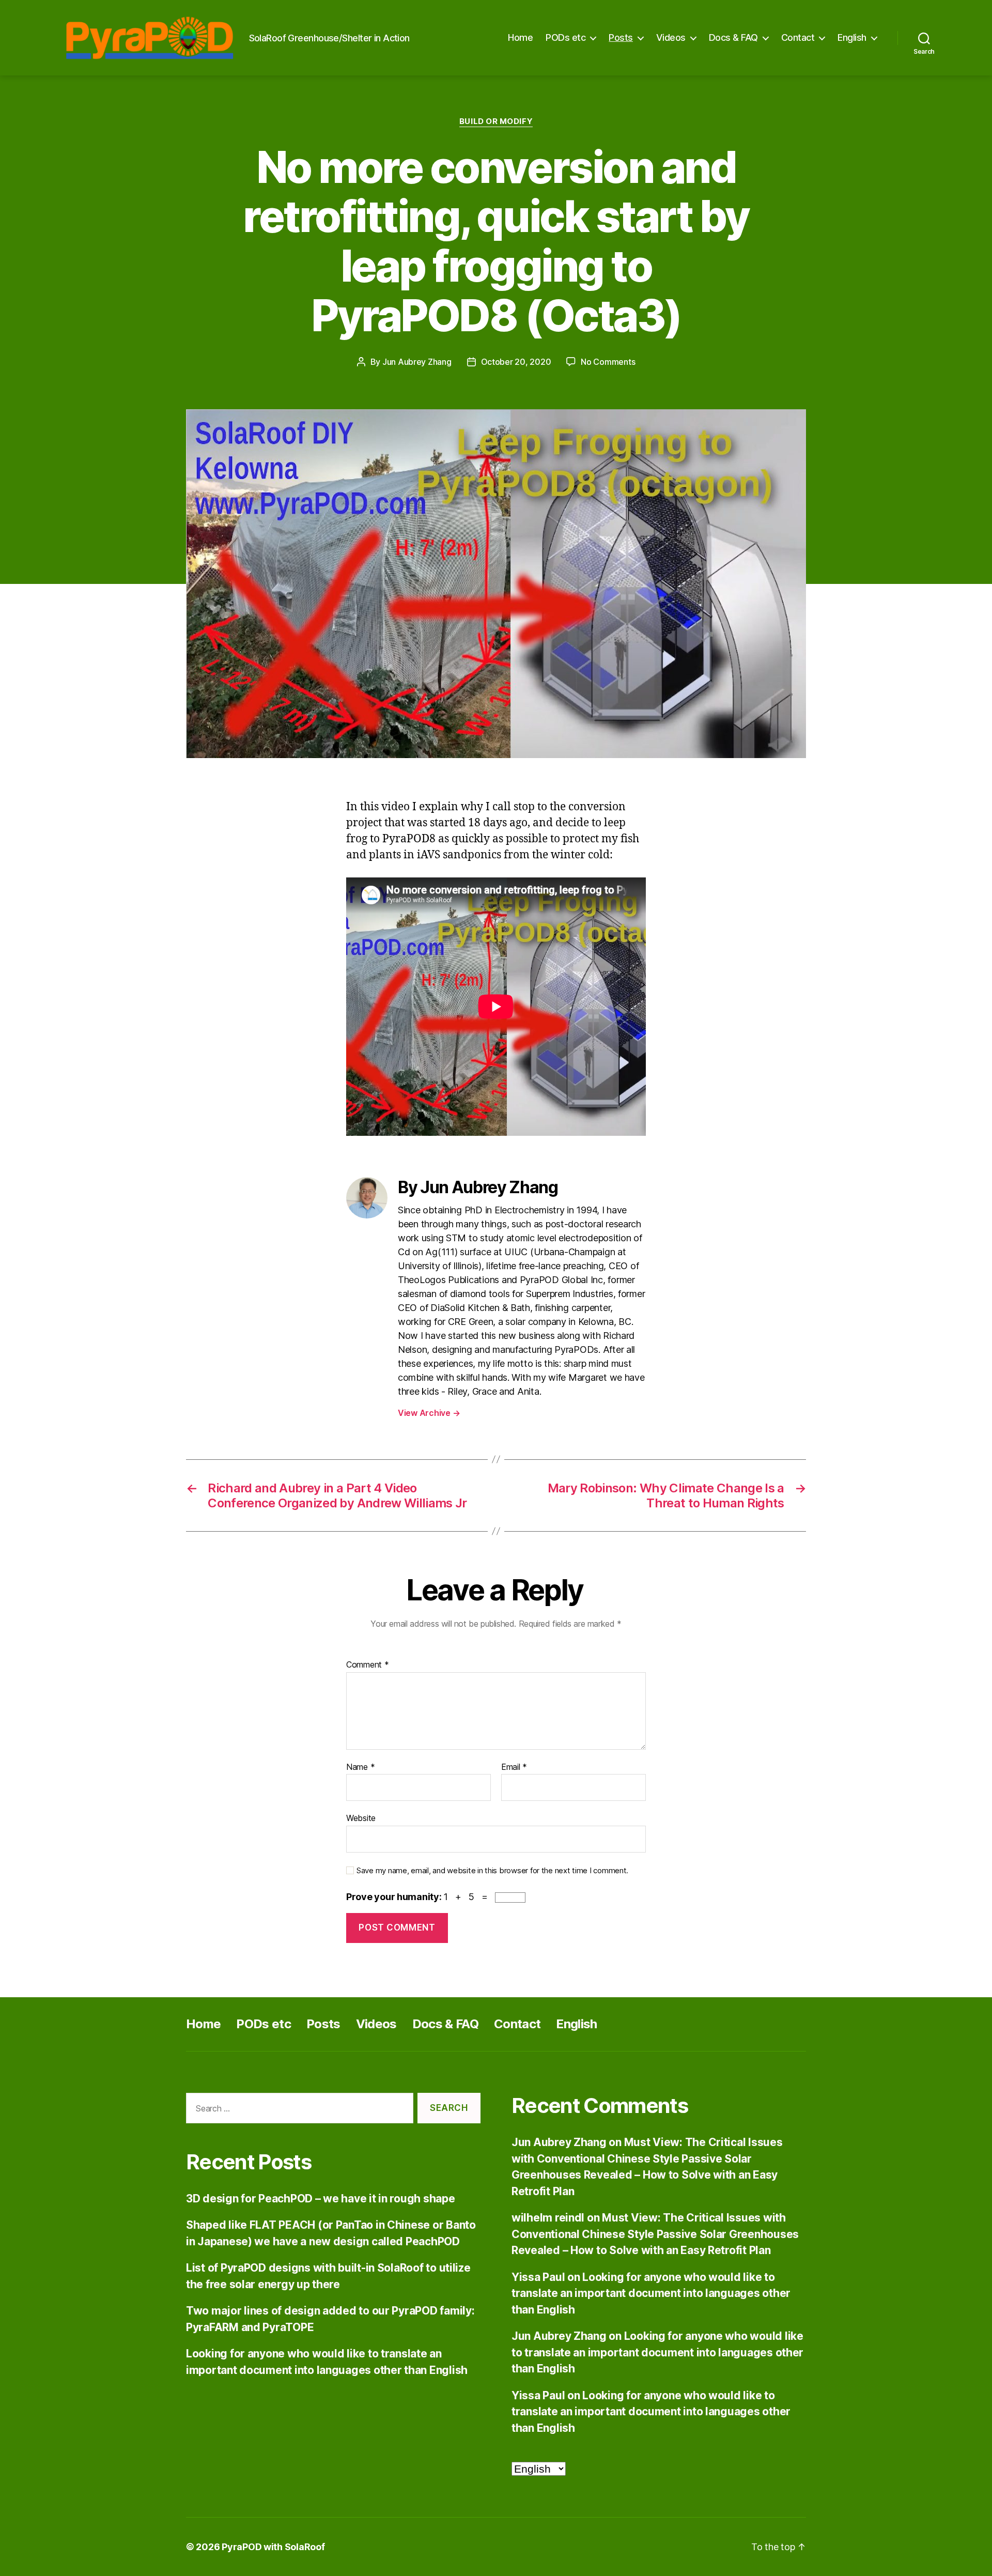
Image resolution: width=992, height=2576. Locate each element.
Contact (798, 37)
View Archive (429, 1413)
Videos (671, 37)
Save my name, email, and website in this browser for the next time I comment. (492, 1871)
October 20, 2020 (516, 362)
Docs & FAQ (733, 37)
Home (520, 37)
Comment (368, 1665)
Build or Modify (496, 121)
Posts (621, 37)
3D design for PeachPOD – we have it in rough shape (321, 2199)
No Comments (608, 362)
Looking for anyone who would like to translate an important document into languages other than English (651, 2293)
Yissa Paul (538, 2277)
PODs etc (565, 37)
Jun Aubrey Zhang (417, 362)
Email (514, 1767)
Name (360, 1767)
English (852, 37)
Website (361, 1818)
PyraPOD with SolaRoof (273, 2547)
